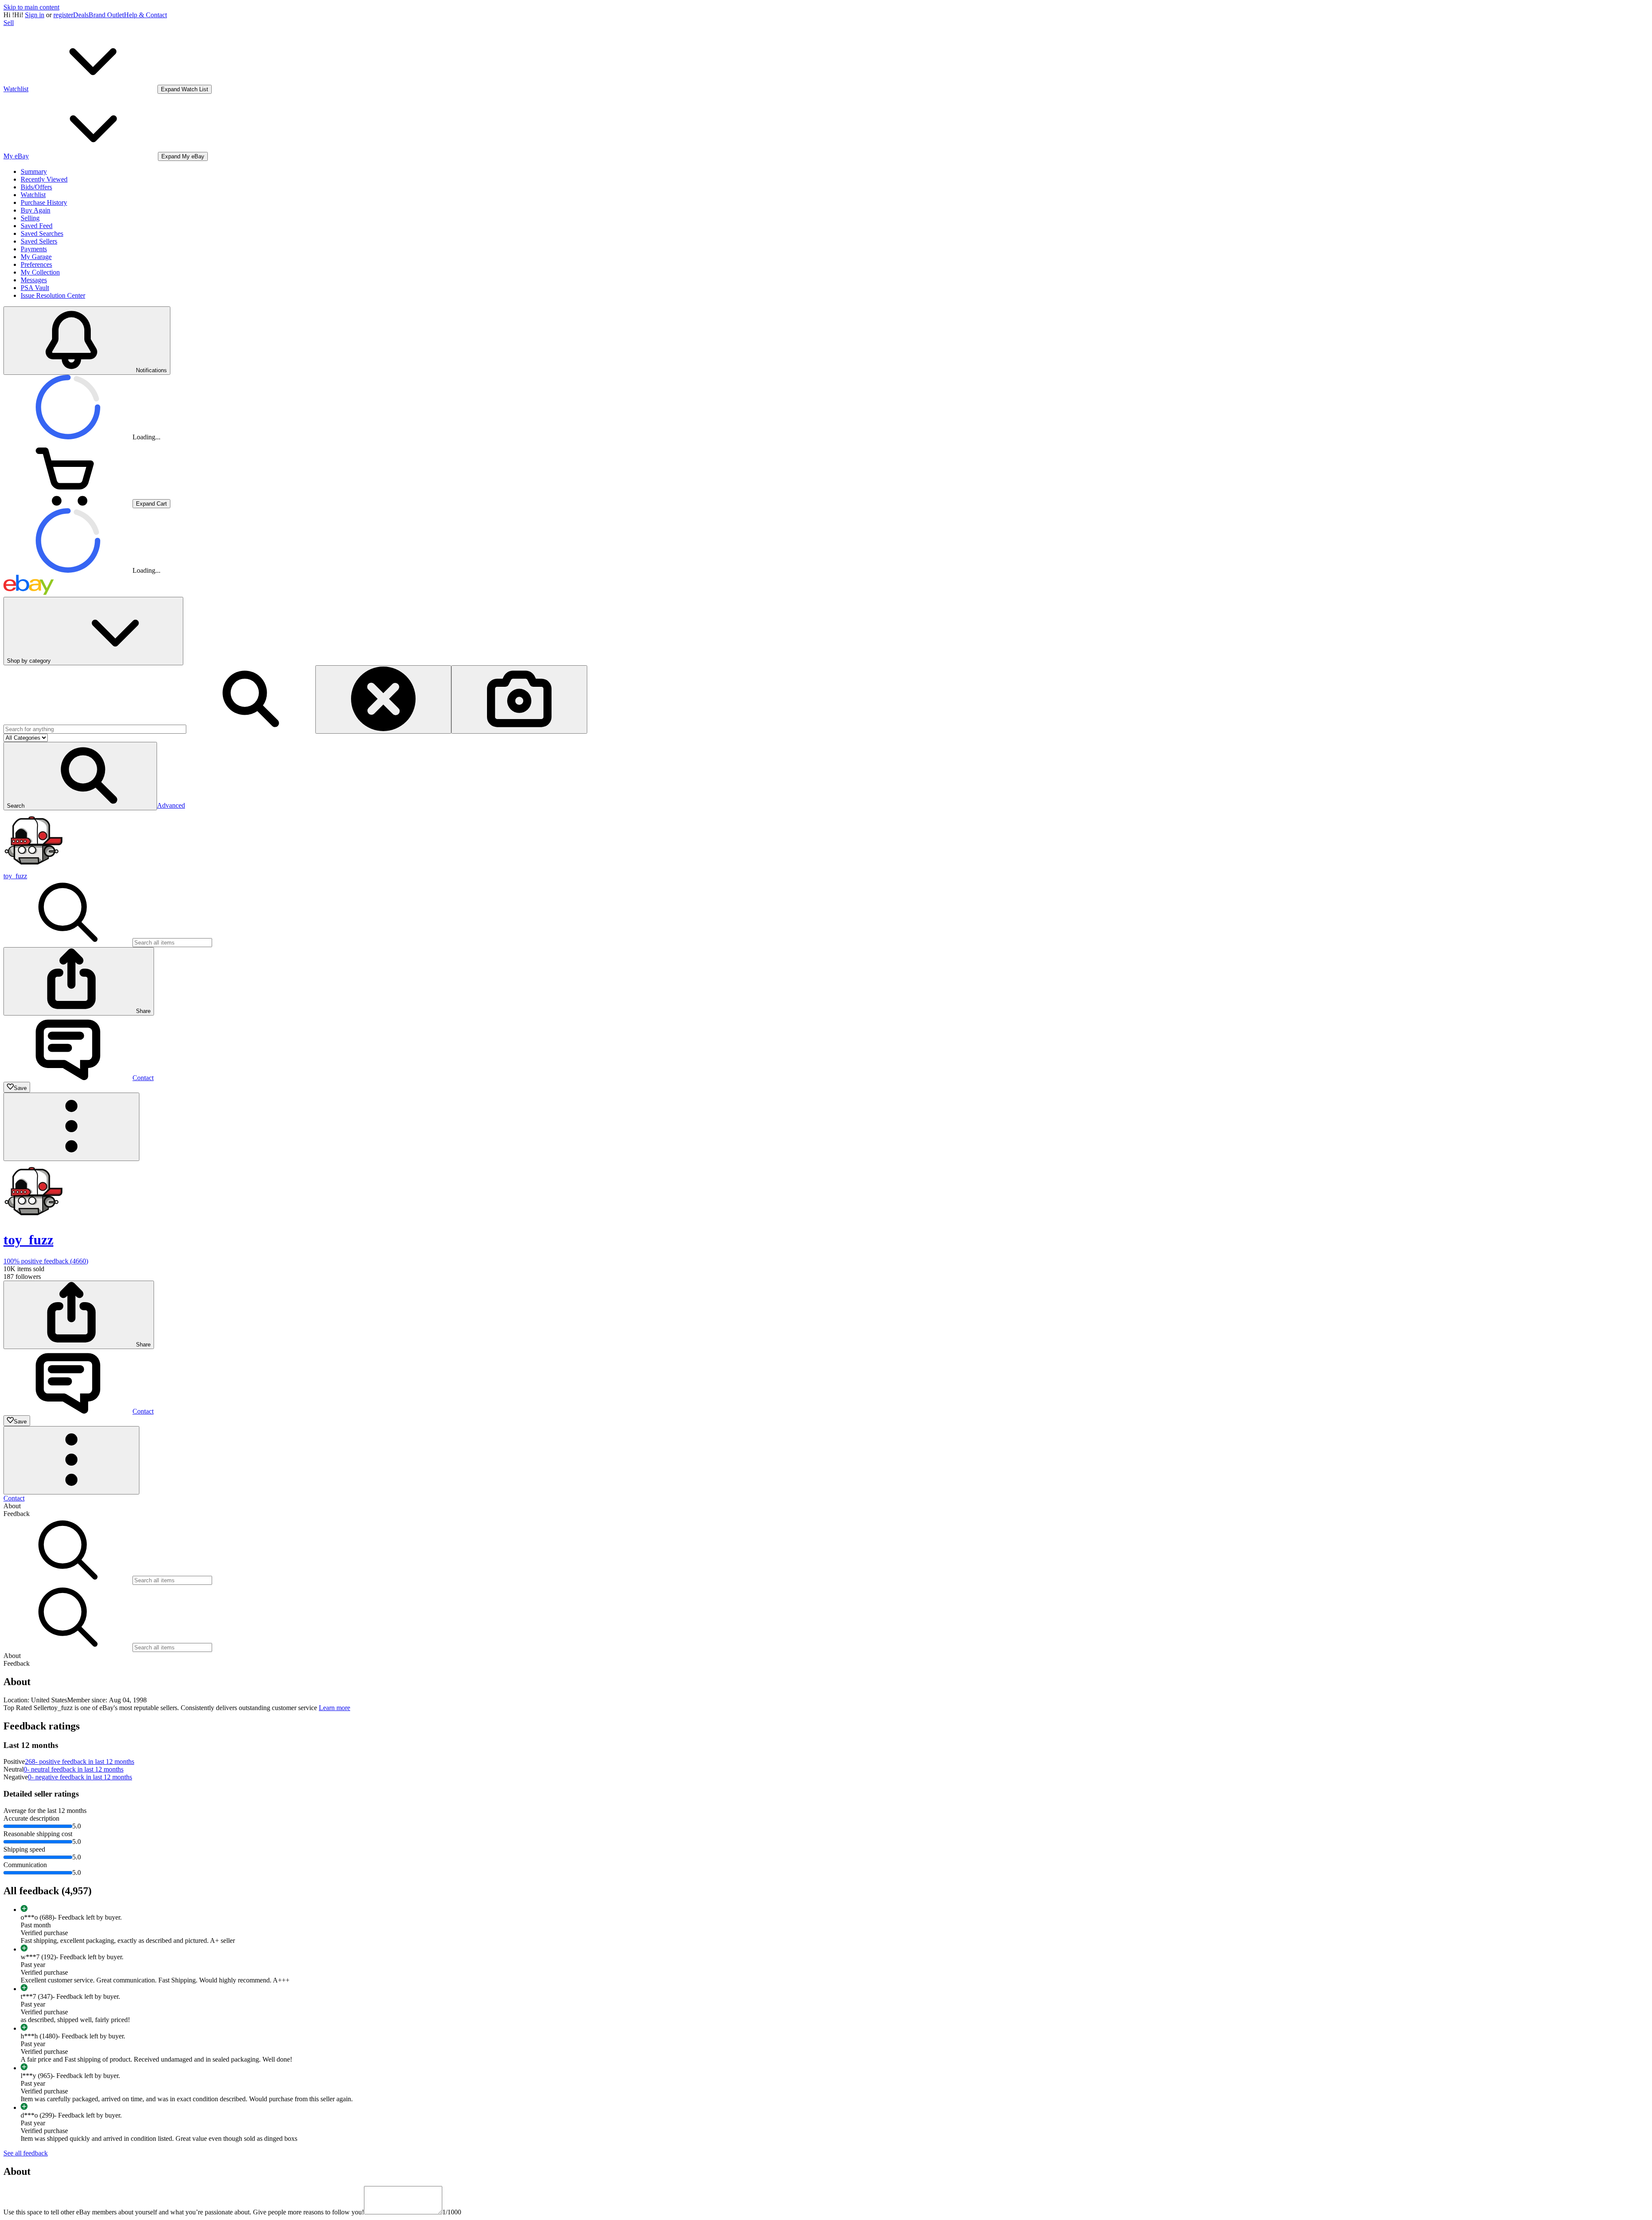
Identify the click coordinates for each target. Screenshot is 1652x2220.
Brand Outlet (106, 15)
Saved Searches (42, 233)
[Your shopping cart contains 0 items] (68, 503)
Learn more (334, 1708)
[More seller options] (71, 1127)
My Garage (36, 257)
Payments (34, 249)
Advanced (171, 805)
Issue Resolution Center (53, 295)
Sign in (35, 15)
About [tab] (12, 1506)
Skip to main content (31, 7)
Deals (81, 15)
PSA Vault (35, 288)
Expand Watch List (185, 89)
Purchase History (44, 202)
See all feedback (26, 2153)
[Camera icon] (519, 699)
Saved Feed (37, 226)
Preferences (36, 264)
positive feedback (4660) (46, 1261)
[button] (80, 776)
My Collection (40, 272)
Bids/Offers (36, 187)
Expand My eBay (183, 156)
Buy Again (35, 210)
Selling (30, 218)
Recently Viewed (44, 179)
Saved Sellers (39, 241)
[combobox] (95, 729)
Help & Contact (145, 15)
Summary (34, 171)
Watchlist (33, 195)
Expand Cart (151, 504)
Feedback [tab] (17, 1514)
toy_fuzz (15, 876)
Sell (9, 23)
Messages (34, 280)
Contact (14, 1498)
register (63, 15)
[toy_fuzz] (34, 868)
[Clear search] (383, 699)
